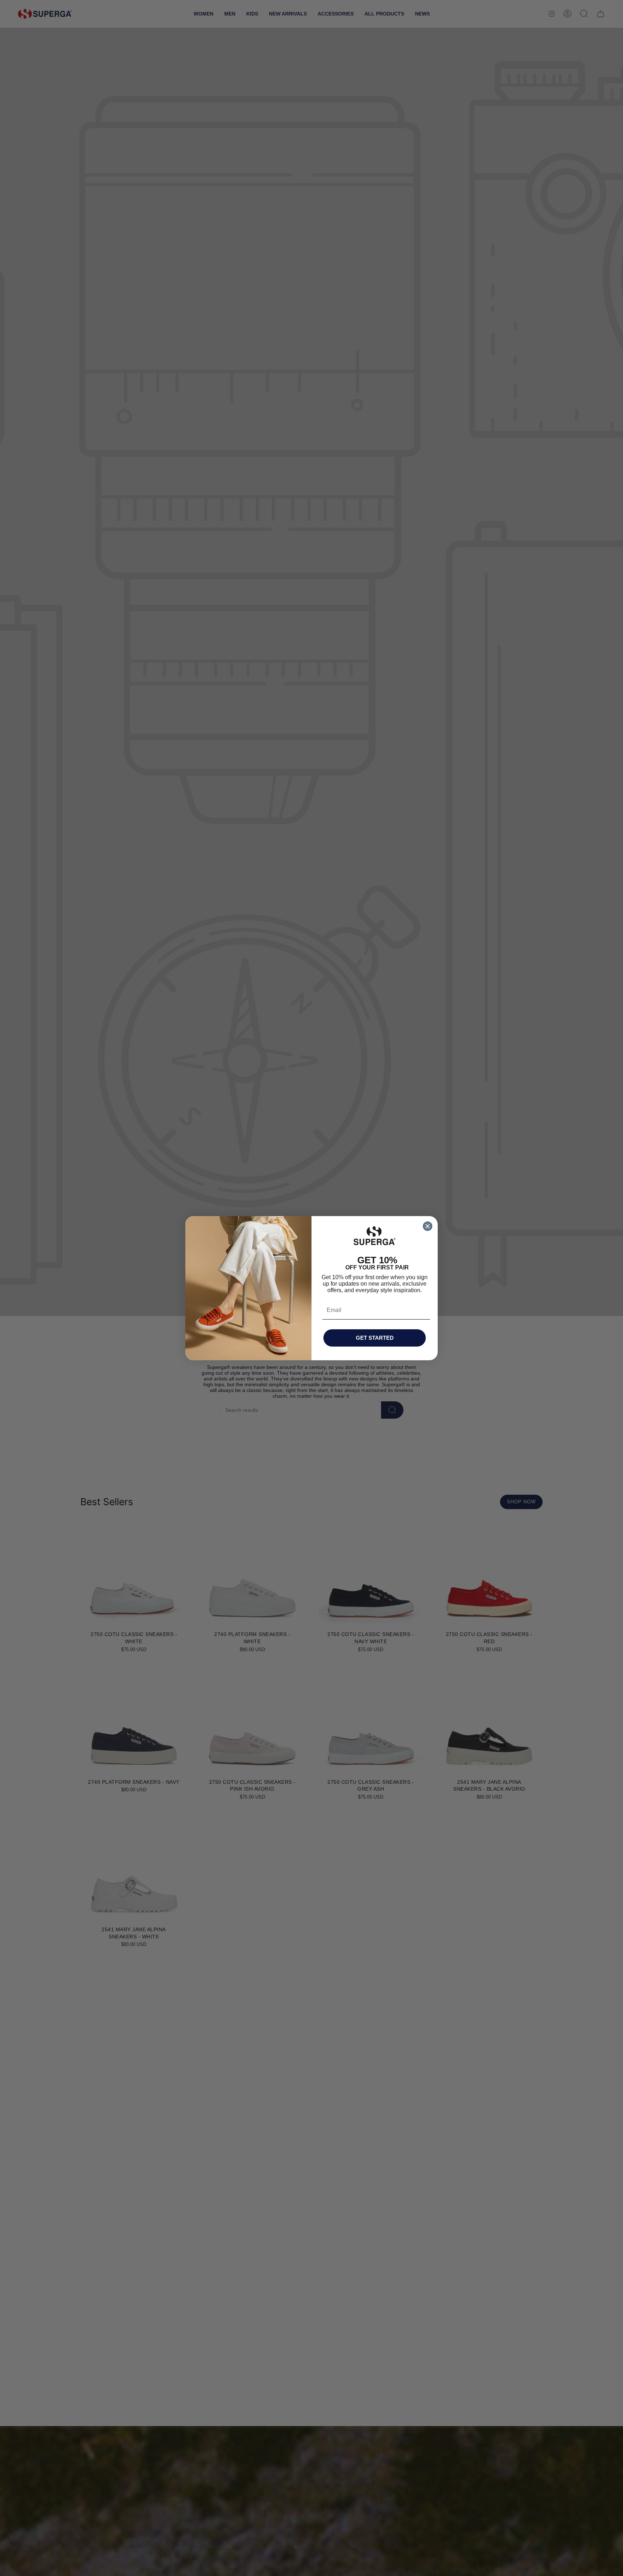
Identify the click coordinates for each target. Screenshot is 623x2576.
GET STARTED (375, 1338)
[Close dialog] (428, 1226)
